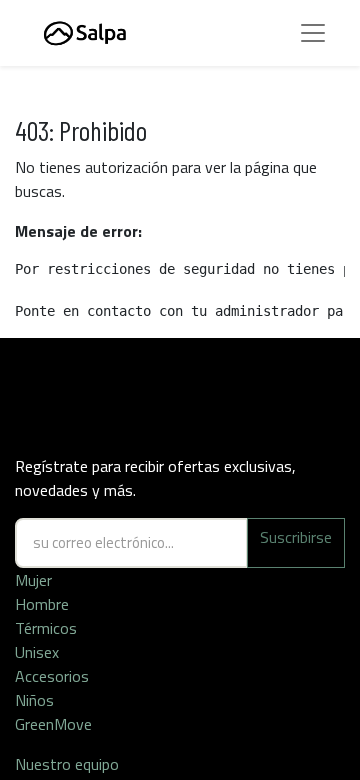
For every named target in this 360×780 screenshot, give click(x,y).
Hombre (42, 604)
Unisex (37, 652)
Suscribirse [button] (296, 537)
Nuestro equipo (69, 764)
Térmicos (46, 628)
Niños (34, 700)
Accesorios (52, 676)
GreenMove (53, 724)
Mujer (33, 580)
